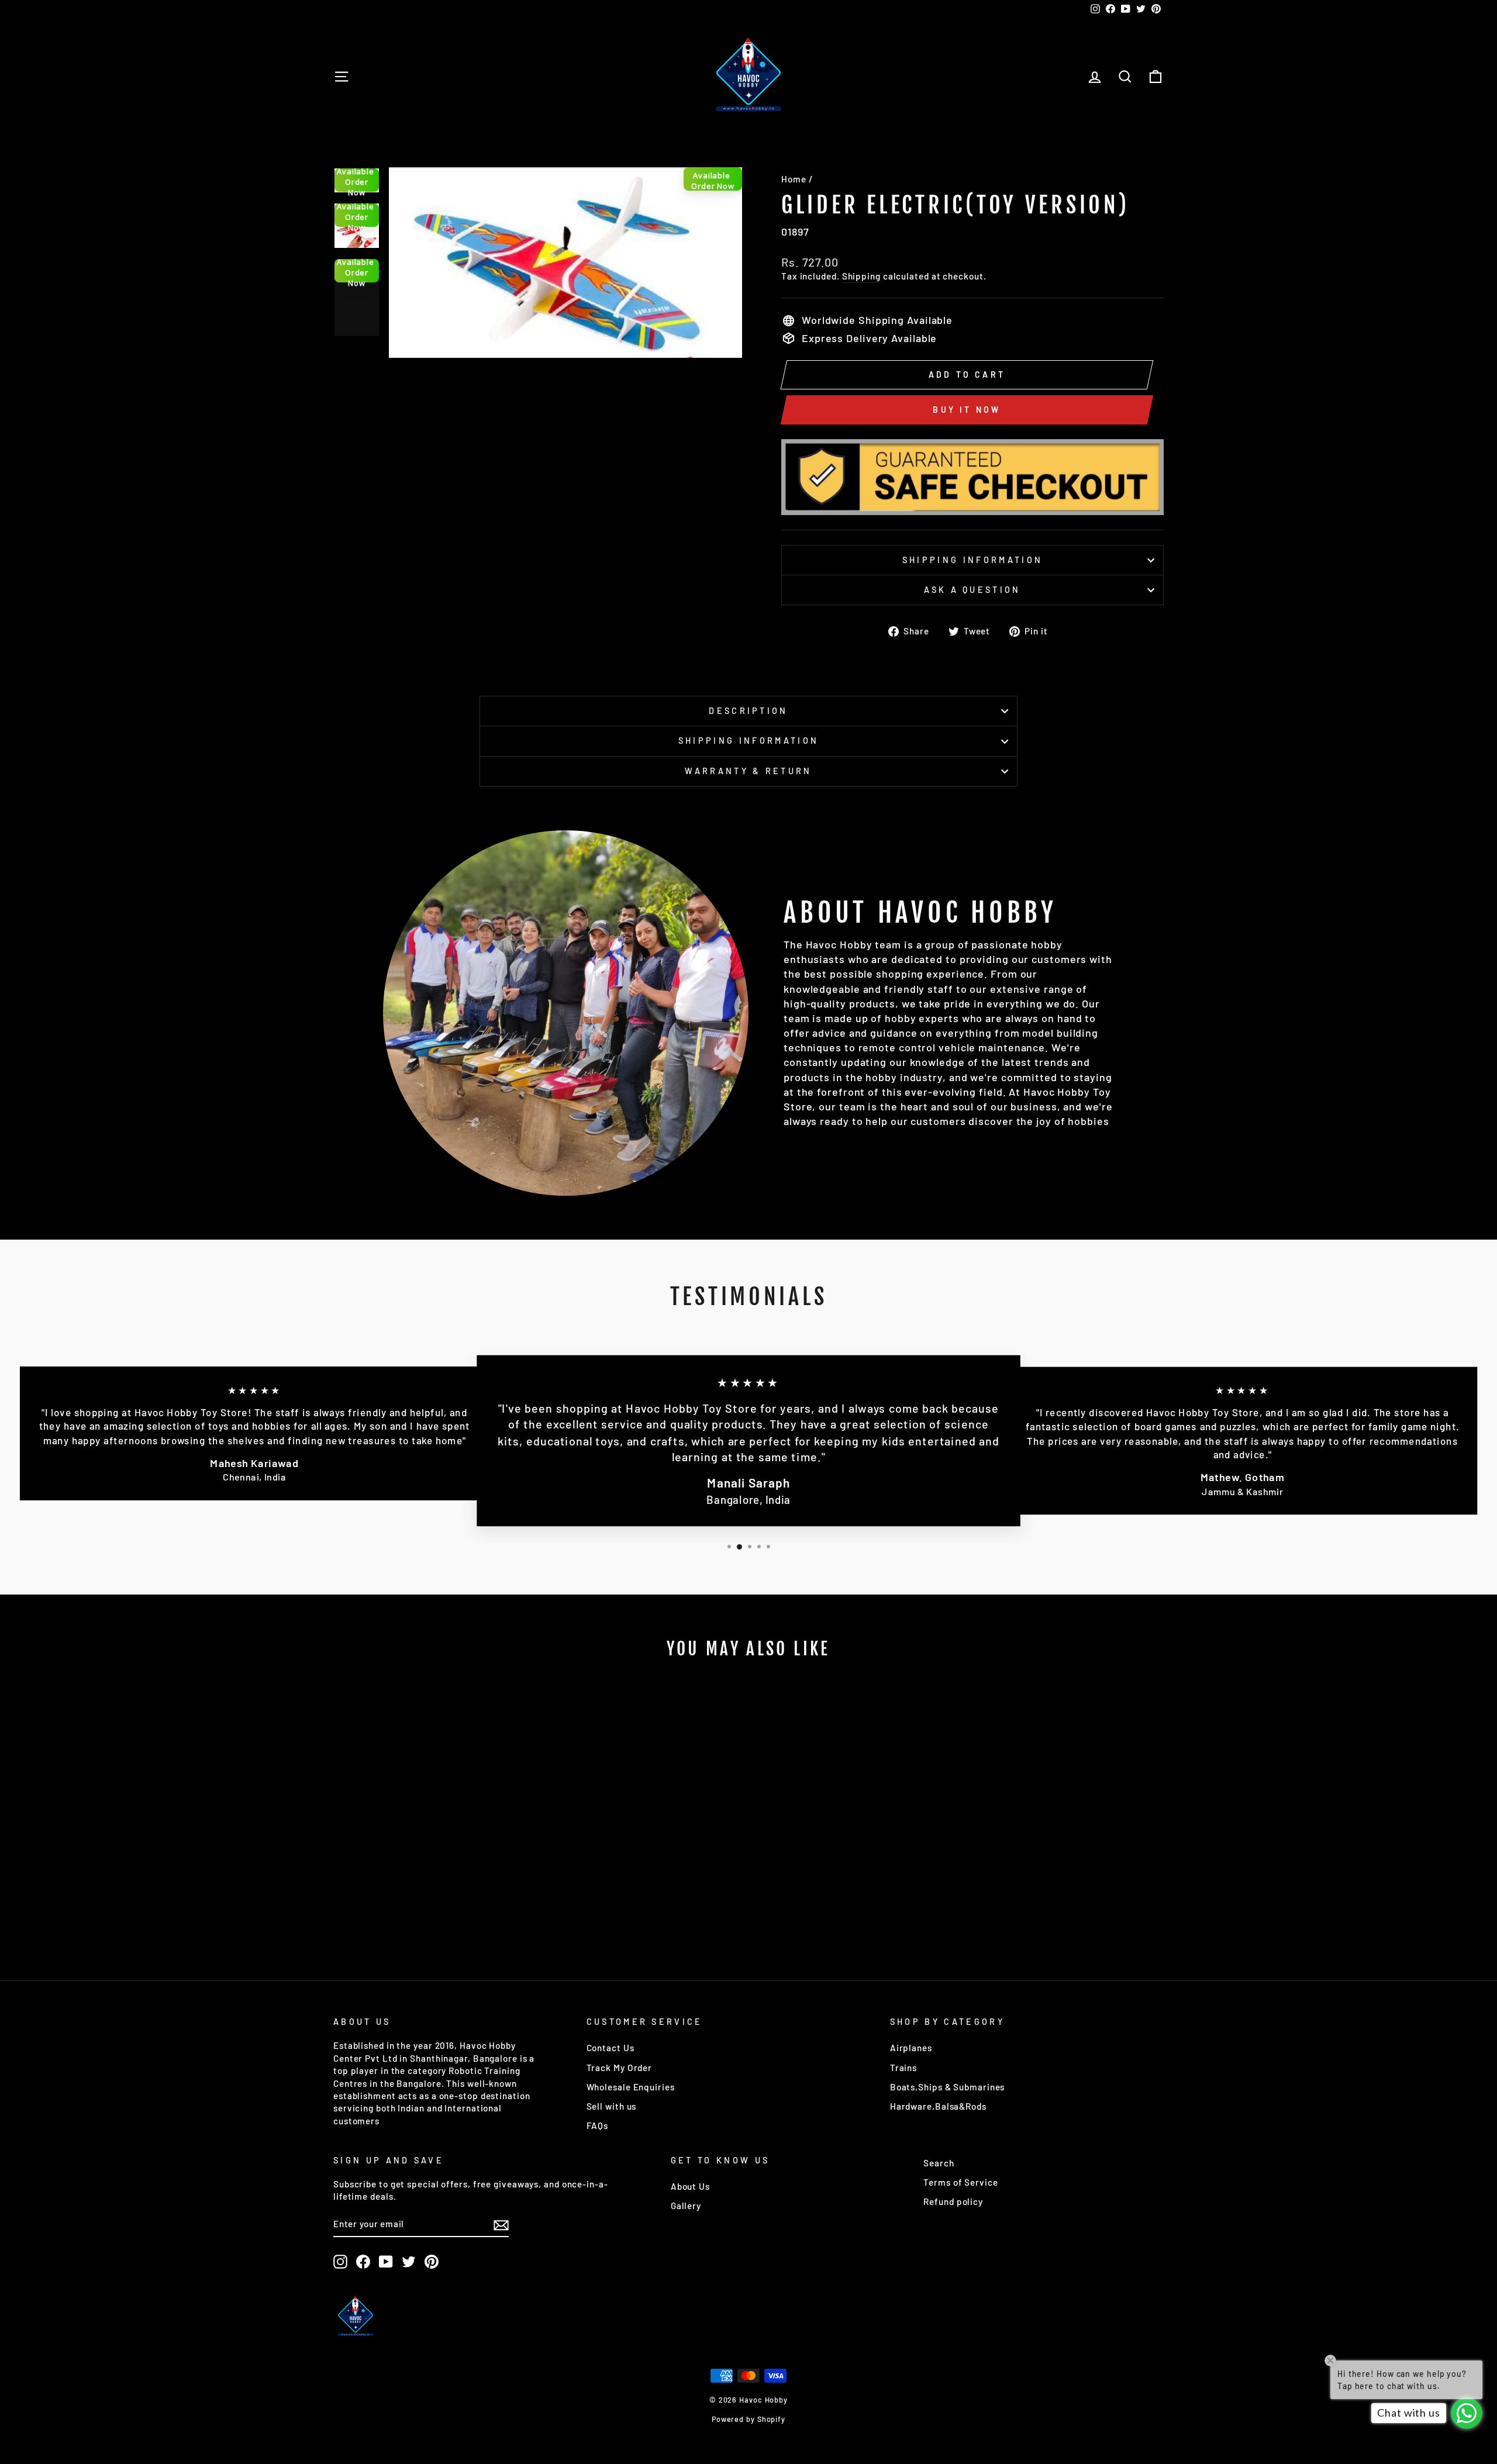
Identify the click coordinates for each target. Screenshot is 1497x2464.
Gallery (686, 2206)
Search (939, 2163)
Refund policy (953, 2201)
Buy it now (967, 410)
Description (748, 711)
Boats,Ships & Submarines (948, 2087)
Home (794, 179)
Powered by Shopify (748, 2419)
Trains (903, 2068)
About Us (690, 2186)
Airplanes (911, 2048)
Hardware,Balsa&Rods (938, 2106)
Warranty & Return (748, 771)
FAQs (598, 2125)
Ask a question (972, 590)
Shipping (861, 276)
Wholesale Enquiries (631, 2087)
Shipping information (972, 560)
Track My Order (620, 2068)
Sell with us (612, 2106)
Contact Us (610, 2048)
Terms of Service (960, 2182)
